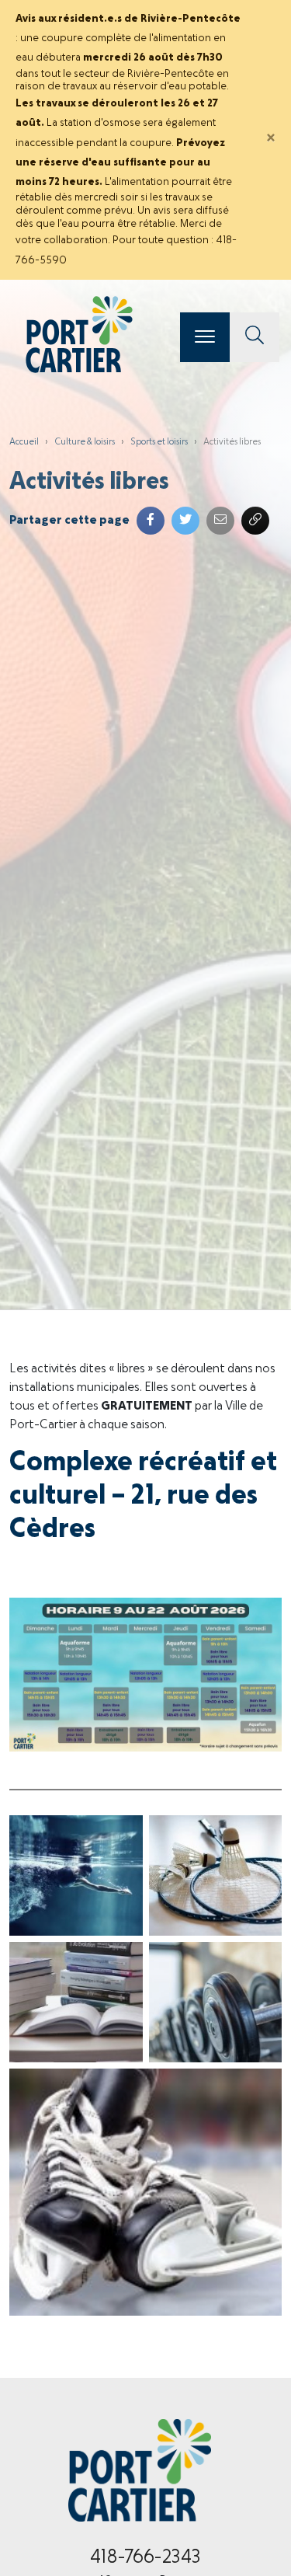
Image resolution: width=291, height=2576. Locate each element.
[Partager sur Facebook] (151, 521)
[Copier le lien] (255, 521)
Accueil (24, 442)
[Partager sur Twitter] (185, 521)
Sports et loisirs (159, 442)
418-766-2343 (145, 2558)
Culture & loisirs (85, 442)
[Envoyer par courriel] (220, 521)
